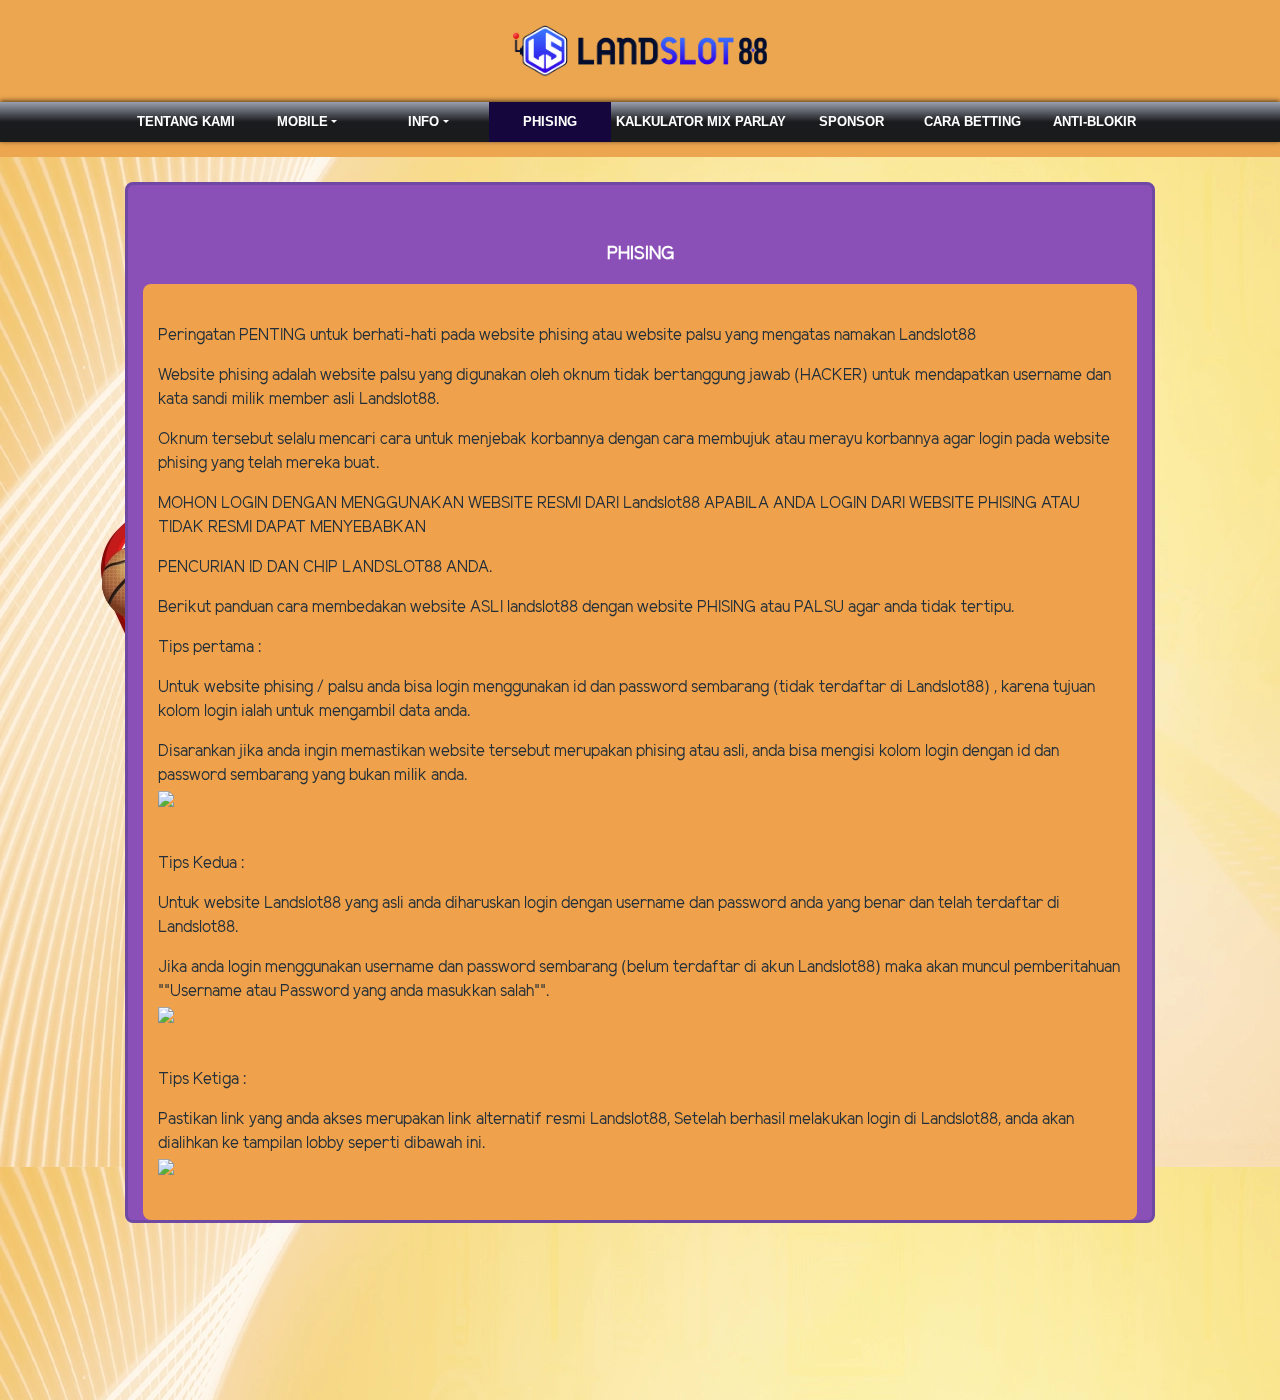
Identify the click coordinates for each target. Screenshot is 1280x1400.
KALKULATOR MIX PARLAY (701, 121)
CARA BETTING (972, 121)
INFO (423, 121)
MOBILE (302, 121)
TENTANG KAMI (186, 121)
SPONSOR (851, 121)
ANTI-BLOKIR (1094, 121)
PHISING (550, 121)
